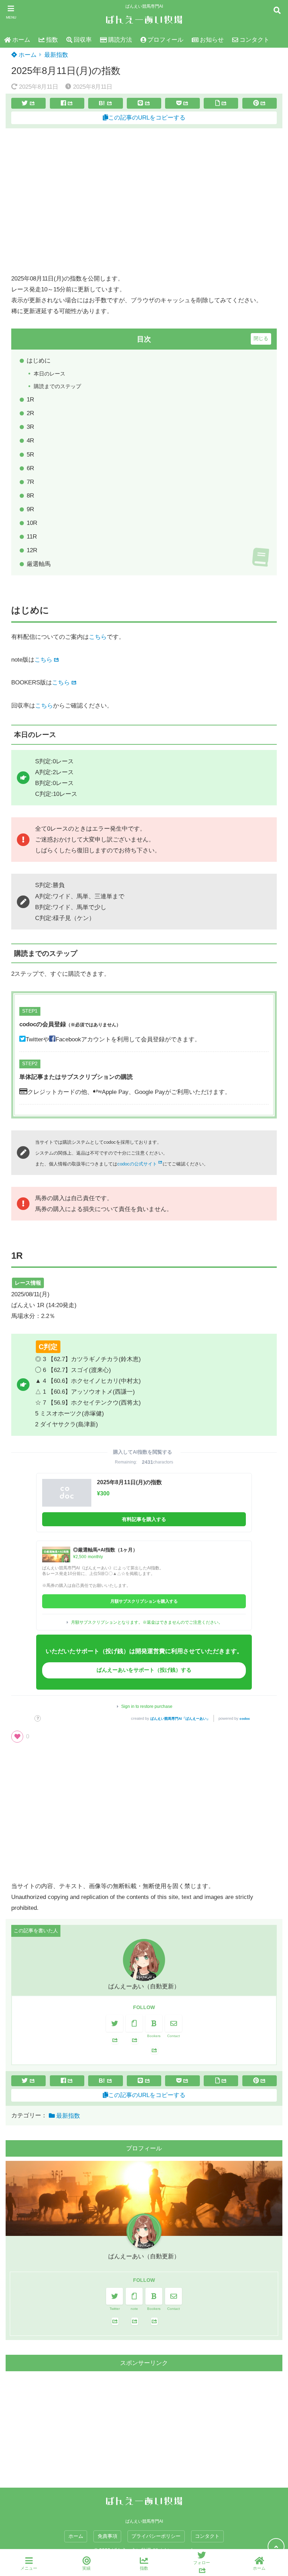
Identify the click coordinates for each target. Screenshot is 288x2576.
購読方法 (120, 40)
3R (30, 427)
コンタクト (254, 40)
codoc (245, 1719)
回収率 (83, 40)
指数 (52, 40)
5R (30, 455)
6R (30, 468)
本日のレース (50, 374)
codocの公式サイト (137, 1164)
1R (30, 400)
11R (32, 537)
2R (30, 413)
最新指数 (56, 55)
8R (30, 496)
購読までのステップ (57, 386)
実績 (86, 2568)
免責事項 (107, 2536)
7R (30, 482)
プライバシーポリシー (156, 2536)
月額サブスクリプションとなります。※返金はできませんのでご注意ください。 (147, 1622)
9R (30, 509)
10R (32, 523)
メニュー (29, 2568)
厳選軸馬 (39, 564)
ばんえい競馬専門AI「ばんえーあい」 (180, 1719)
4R (30, 441)
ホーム (21, 40)
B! (102, 103)
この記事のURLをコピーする (147, 118)
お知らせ (212, 40)
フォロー (202, 2563)
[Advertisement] (144, 201)
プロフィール (165, 40)
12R (32, 550)
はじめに (39, 361)
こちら (98, 637)
